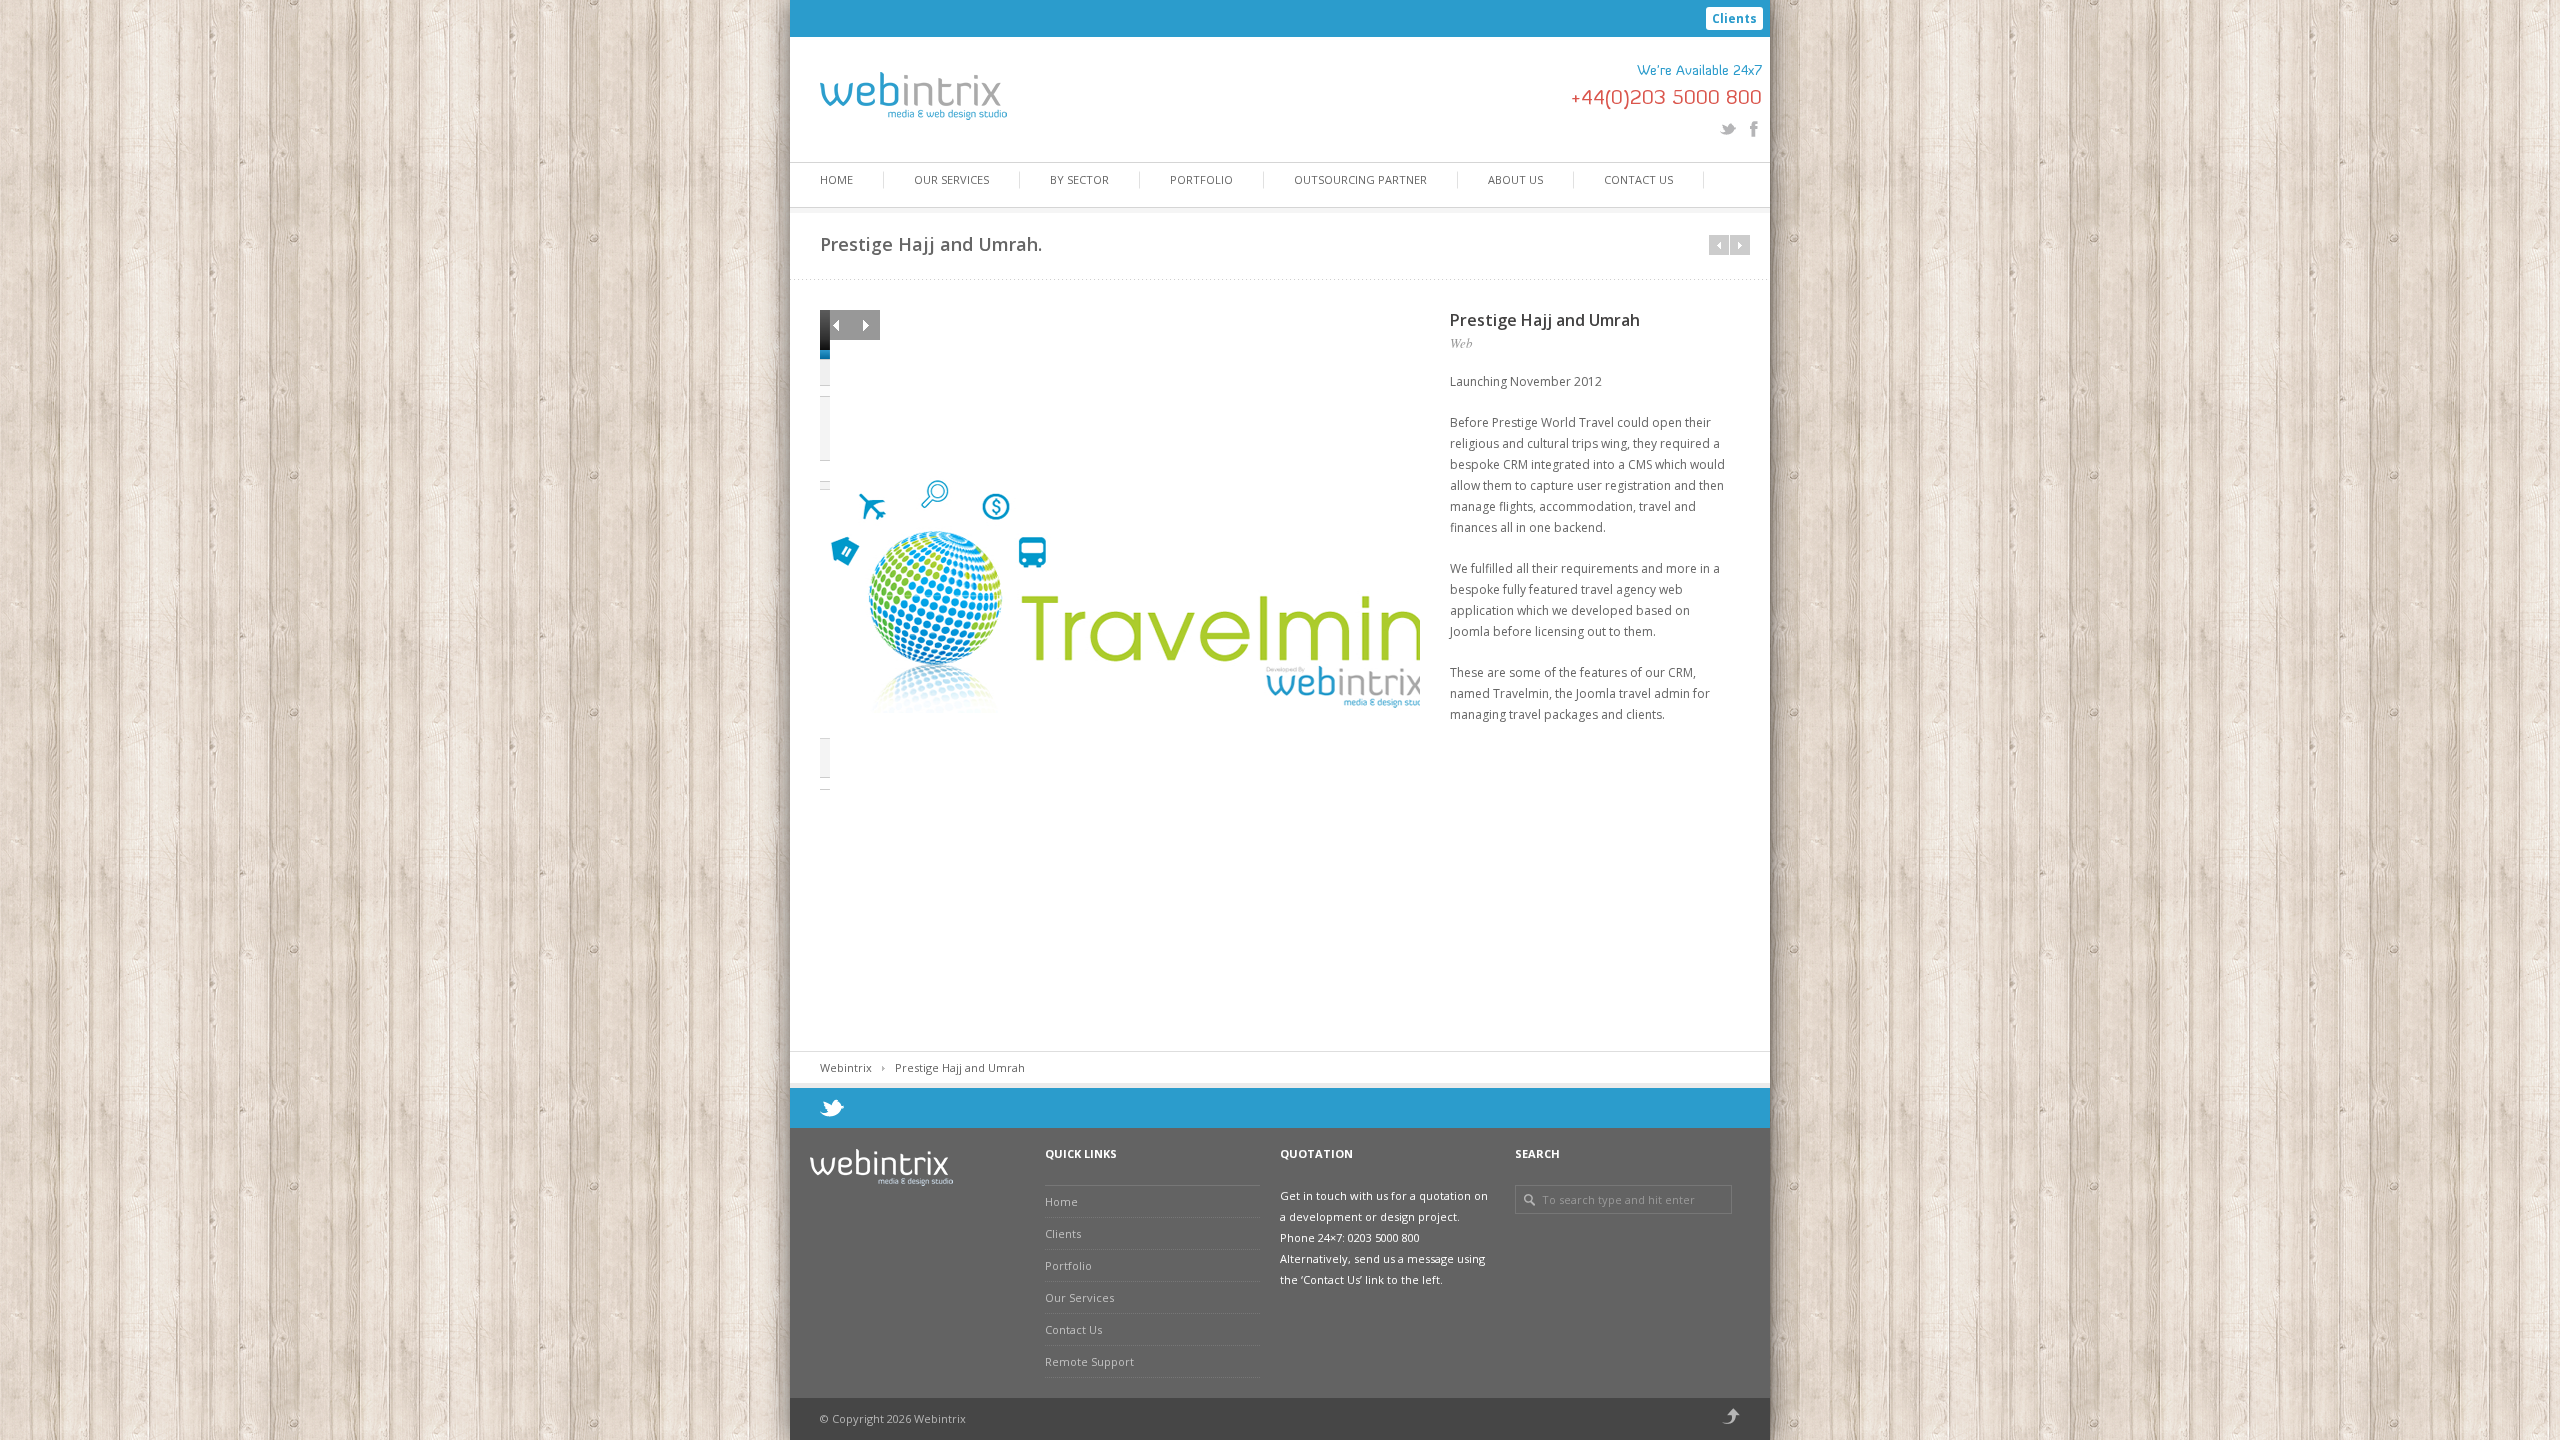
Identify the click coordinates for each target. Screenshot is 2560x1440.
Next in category (1740, 245)
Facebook (1754, 129)
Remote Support (1089, 1361)
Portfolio (1201, 179)
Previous (835, 325)
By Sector (1079, 179)
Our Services (951, 179)
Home (836, 179)
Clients (1734, 18)
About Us (1515, 179)
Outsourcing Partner (1360, 179)
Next (865, 325)
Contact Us (1638, 179)
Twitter (1728, 129)
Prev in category (1719, 245)
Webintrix (846, 1067)
